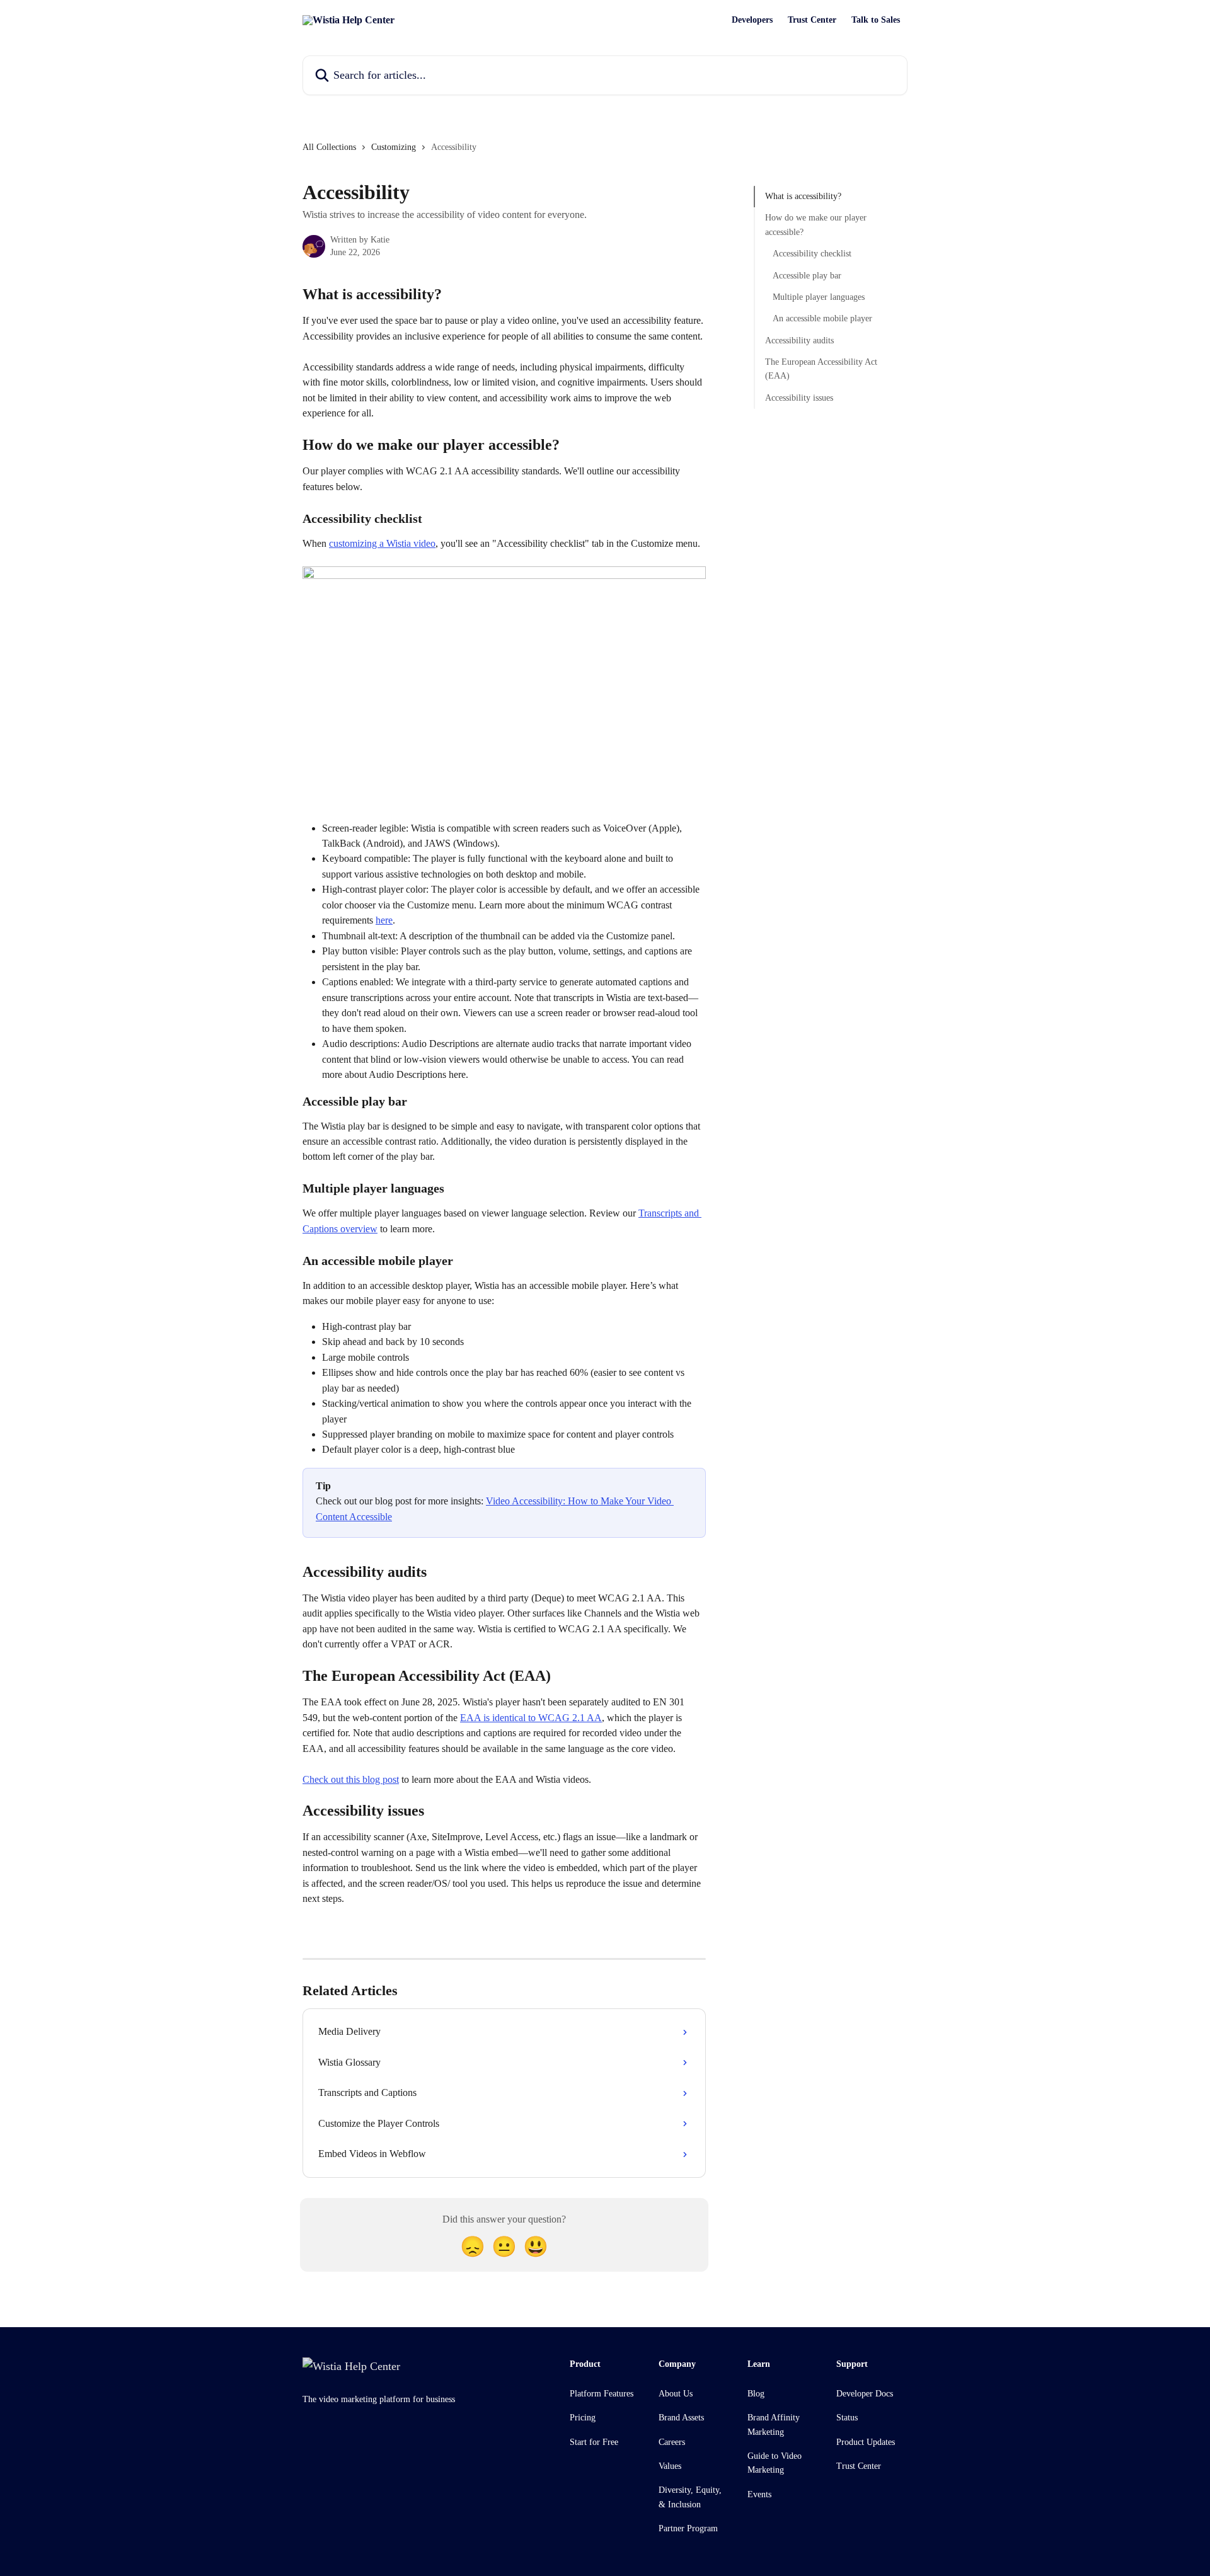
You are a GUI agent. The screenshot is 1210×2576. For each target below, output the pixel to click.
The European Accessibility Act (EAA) (821, 369)
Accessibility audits (799, 341)
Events (759, 2494)
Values (670, 2466)
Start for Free (594, 2442)
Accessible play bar (807, 275)
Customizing (394, 147)
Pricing (583, 2418)
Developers (752, 20)
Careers (672, 2442)
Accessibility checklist (812, 254)
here (384, 920)
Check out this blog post (351, 1779)
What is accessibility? (803, 196)
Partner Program (688, 2528)
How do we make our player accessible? (816, 225)
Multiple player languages (819, 297)
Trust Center (812, 20)
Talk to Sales (876, 20)
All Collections (329, 147)
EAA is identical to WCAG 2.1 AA (531, 1718)
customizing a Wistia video (382, 543)
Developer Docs (865, 2394)
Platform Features (602, 2394)
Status (847, 2418)
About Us (676, 2394)
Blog (756, 2394)
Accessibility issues (799, 398)
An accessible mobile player (822, 318)
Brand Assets (681, 2418)
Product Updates (866, 2442)
